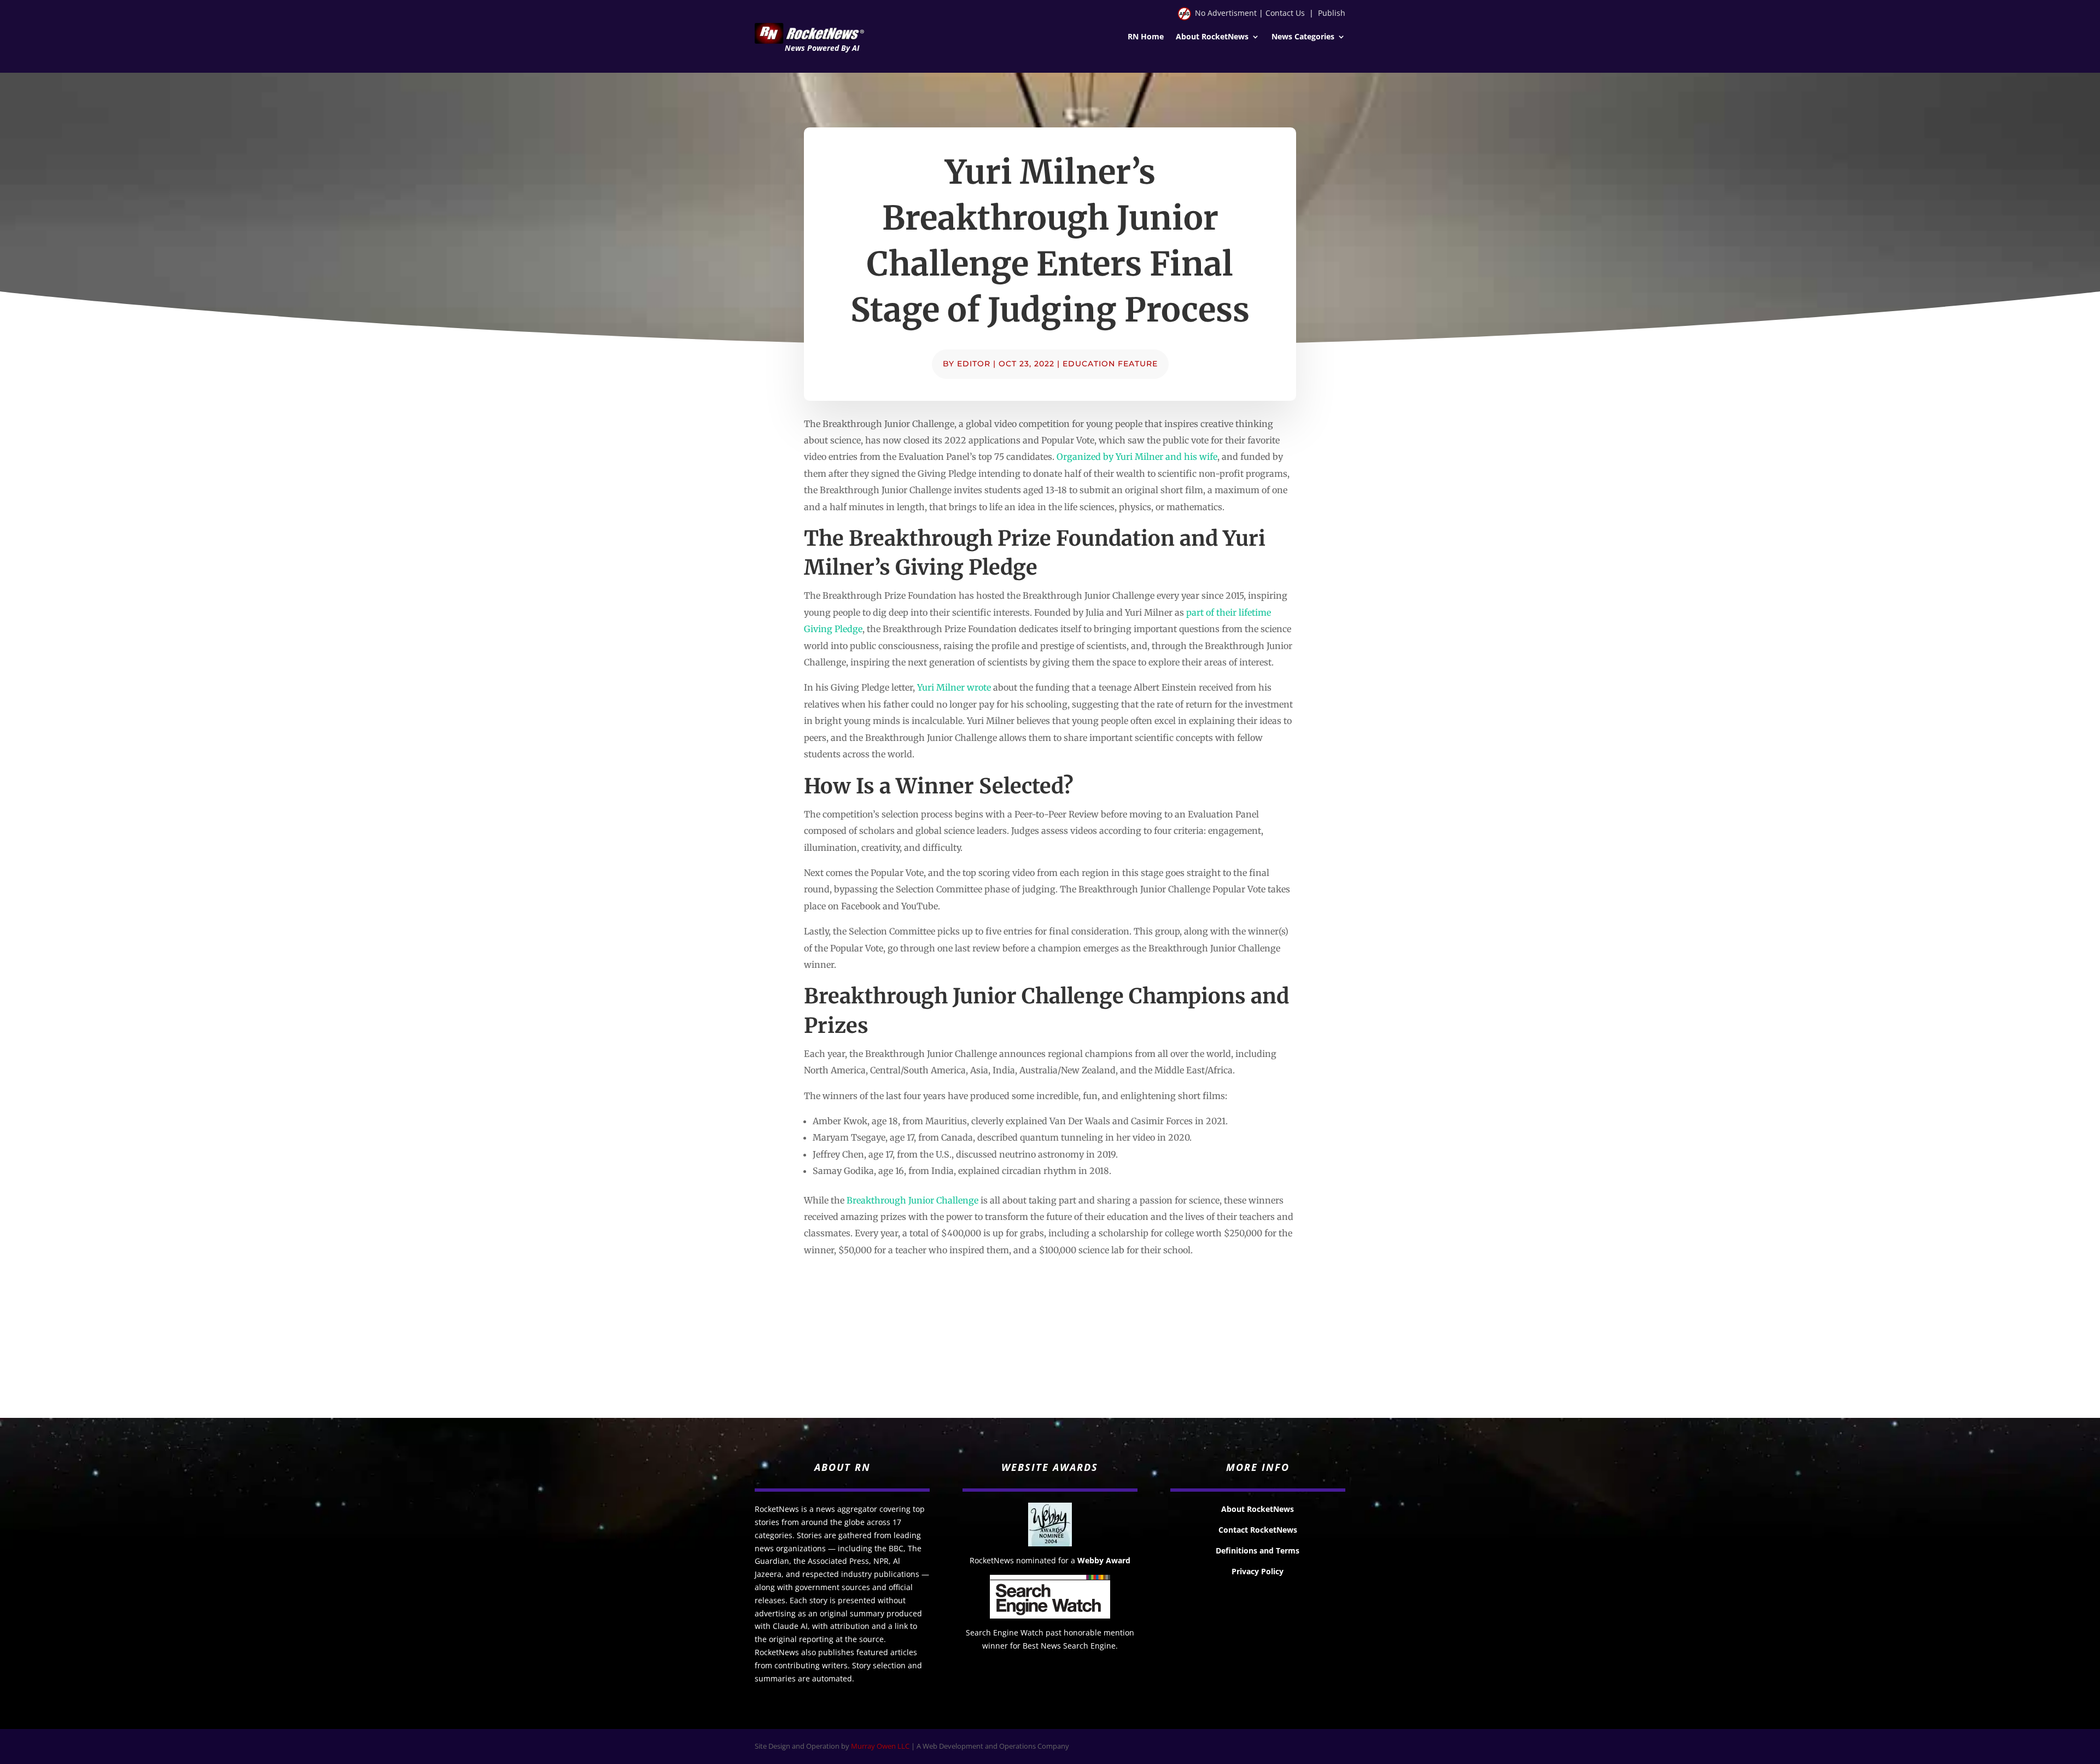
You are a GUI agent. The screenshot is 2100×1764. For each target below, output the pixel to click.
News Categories (1303, 37)
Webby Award (1104, 1560)
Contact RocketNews (1258, 1530)
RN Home (1146, 37)
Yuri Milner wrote (954, 687)
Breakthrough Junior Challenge (912, 1200)
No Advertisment (1226, 13)
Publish (1332, 13)
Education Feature (1110, 364)
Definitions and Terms (1258, 1550)
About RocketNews (1212, 37)
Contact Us (1285, 13)
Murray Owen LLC (880, 1746)
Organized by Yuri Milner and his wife (1137, 457)
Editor (974, 364)
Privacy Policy (1258, 1571)
